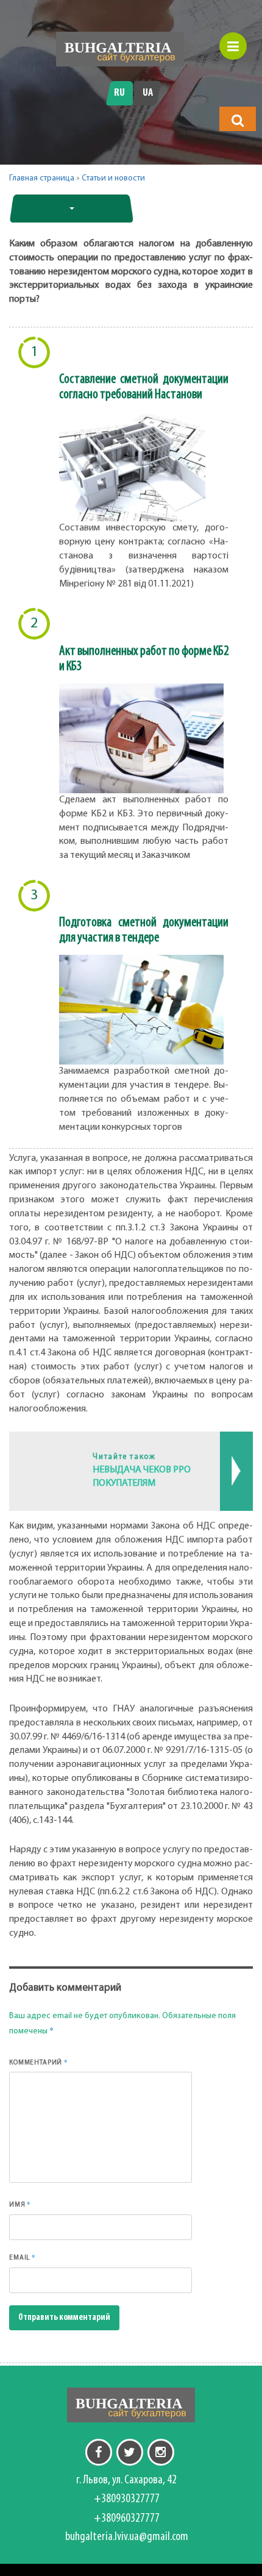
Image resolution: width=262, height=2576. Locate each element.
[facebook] (99, 2452)
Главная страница (42, 178)
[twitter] (130, 2452)
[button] (238, 120)
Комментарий (39, 2062)
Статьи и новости (113, 178)
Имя (20, 2204)
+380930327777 (127, 2499)
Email (23, 2257)
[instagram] (161, 2452)
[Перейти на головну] (120, 49)
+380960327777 (127, 2519)
